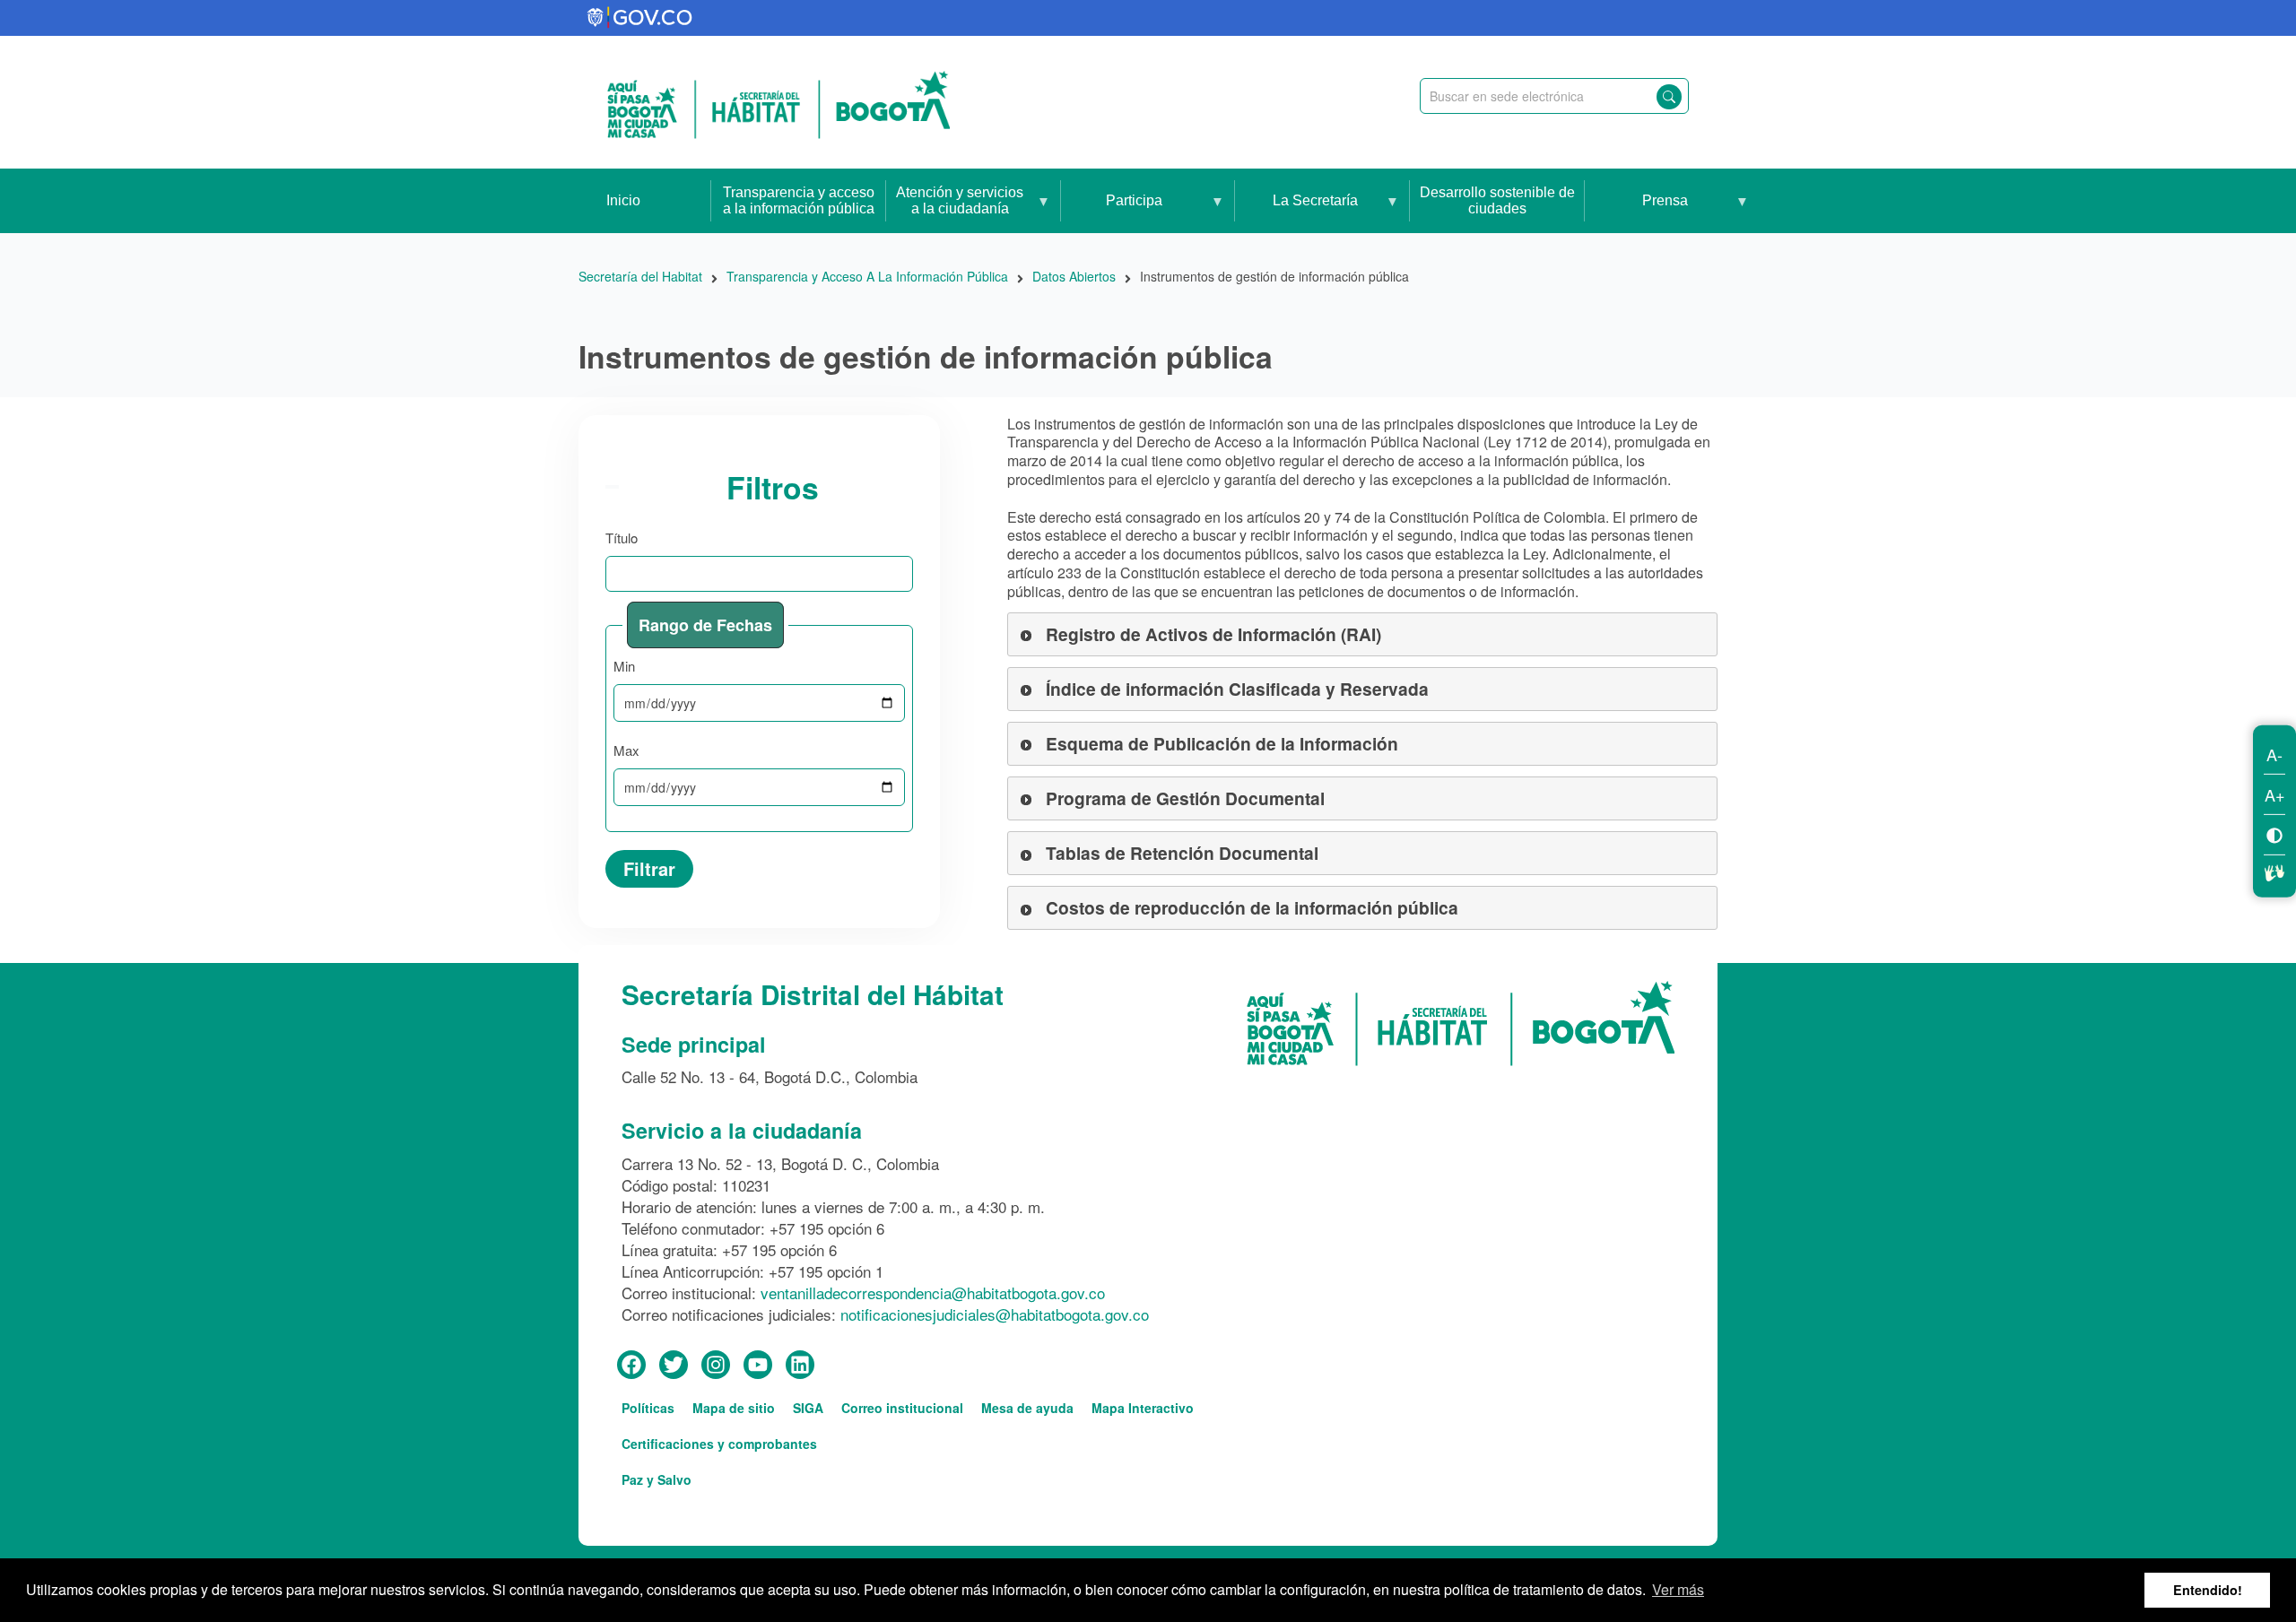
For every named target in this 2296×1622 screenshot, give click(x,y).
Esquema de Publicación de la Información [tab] (1222, 743)
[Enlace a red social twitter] (674, 1366)
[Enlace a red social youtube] (758, 1366)
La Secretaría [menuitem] (1296, 213)
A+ (2275, 794)
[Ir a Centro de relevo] (2274, 870)
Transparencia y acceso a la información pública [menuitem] (799, 200)
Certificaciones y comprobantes (719, 1444)
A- (2274, 753)
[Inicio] (778, 102)
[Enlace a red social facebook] (631, 1366)
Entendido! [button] (2208, 1590)
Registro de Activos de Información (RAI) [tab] (1213, 634)
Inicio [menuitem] (623, 200)
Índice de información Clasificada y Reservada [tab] (1237, 689)
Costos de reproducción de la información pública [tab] (1252, 907)
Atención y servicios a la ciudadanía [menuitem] (955, 209)
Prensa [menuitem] (1636, 213)
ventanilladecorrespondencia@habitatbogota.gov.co (933, 1292)
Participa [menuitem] (1112, 213)
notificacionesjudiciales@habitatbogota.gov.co (995, 1314)
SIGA (808, 1408)
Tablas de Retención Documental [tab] (1182, 853)
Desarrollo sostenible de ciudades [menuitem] (1497, 200)
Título (622, 538)
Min (624, 666)
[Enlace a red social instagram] (716, 1366)
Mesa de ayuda (1027, 1408)
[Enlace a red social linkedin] (800, 1366)
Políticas (648, 1408)
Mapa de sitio (734, 1408)
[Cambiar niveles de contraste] (2274, 833)
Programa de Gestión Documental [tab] (1185, 798)
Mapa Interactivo (1143, 1408)
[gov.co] (641, 18)
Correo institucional (902, 1408)
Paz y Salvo (657, 1479)
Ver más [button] (1678, 1589)
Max (626, 750)
